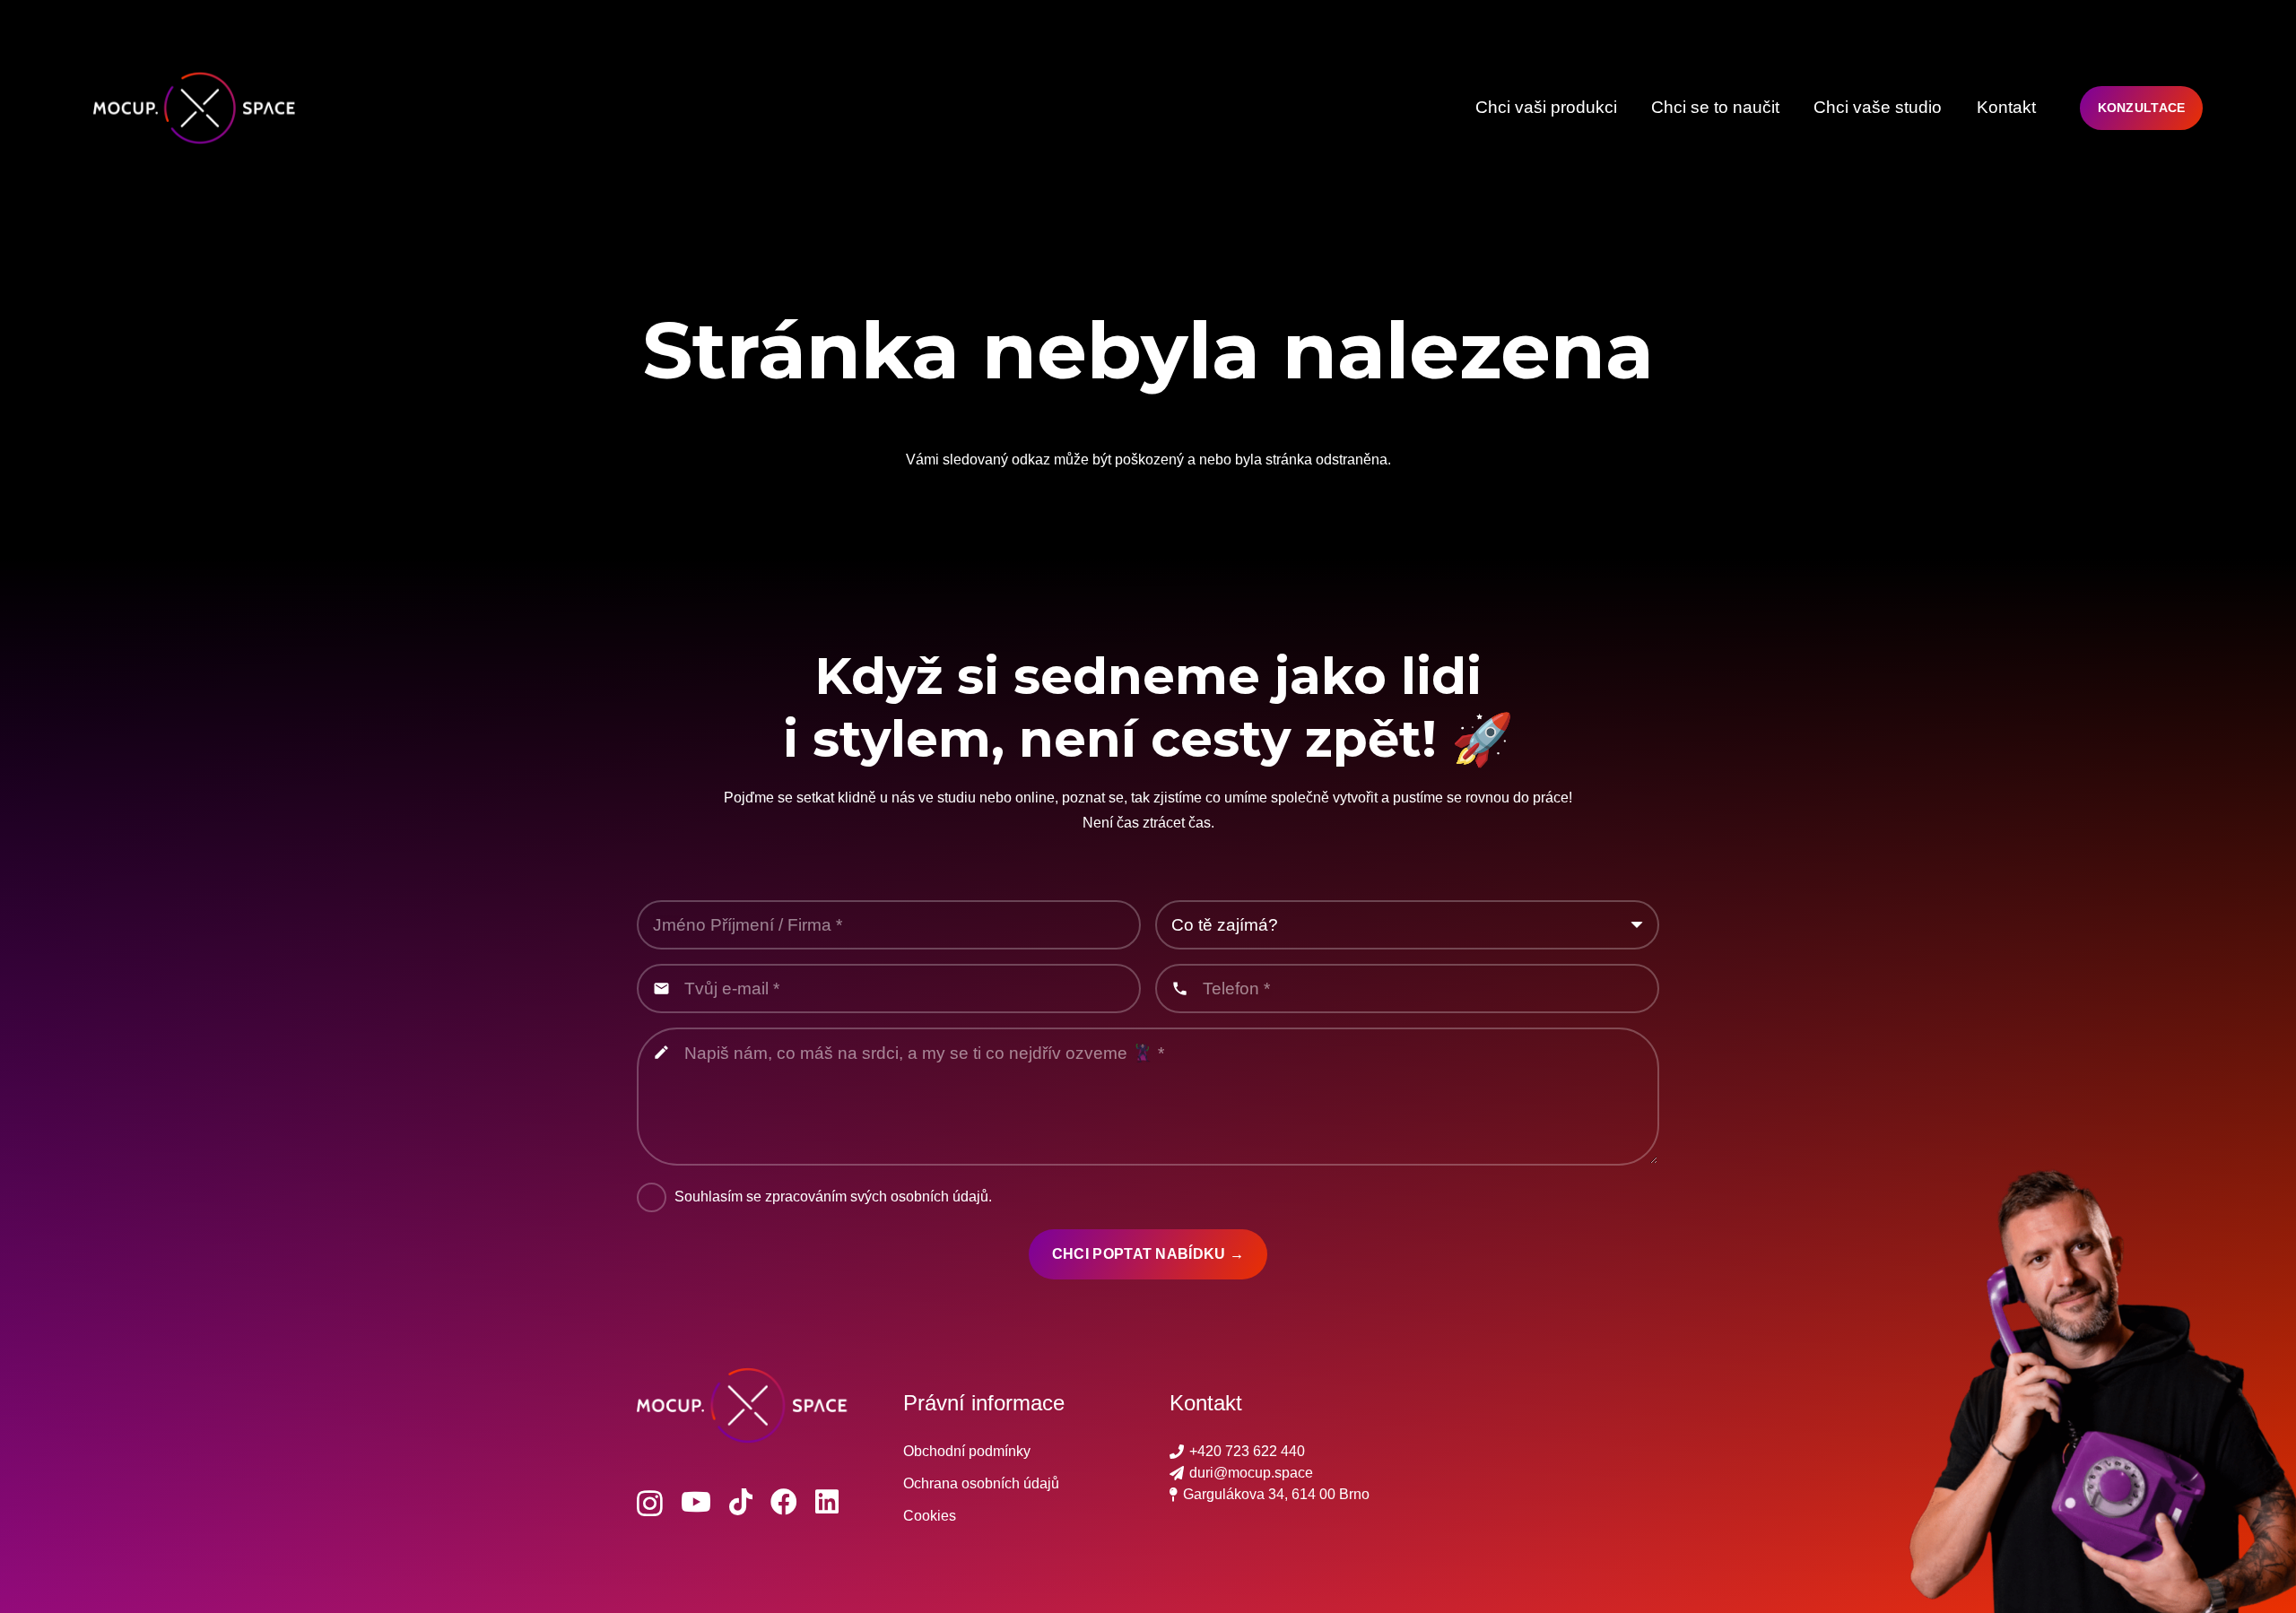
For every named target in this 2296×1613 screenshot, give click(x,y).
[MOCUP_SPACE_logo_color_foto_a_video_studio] (200, 108)
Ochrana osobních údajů (981, 1483)
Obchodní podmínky (967, 1451)
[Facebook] (784, 1502)
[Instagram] (650, 1503)
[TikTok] (741, 1502)
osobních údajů (939, 1197)
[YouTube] (696, 1502)
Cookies (930, 1516)
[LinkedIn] (827, 1502)
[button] (1627, 108)
